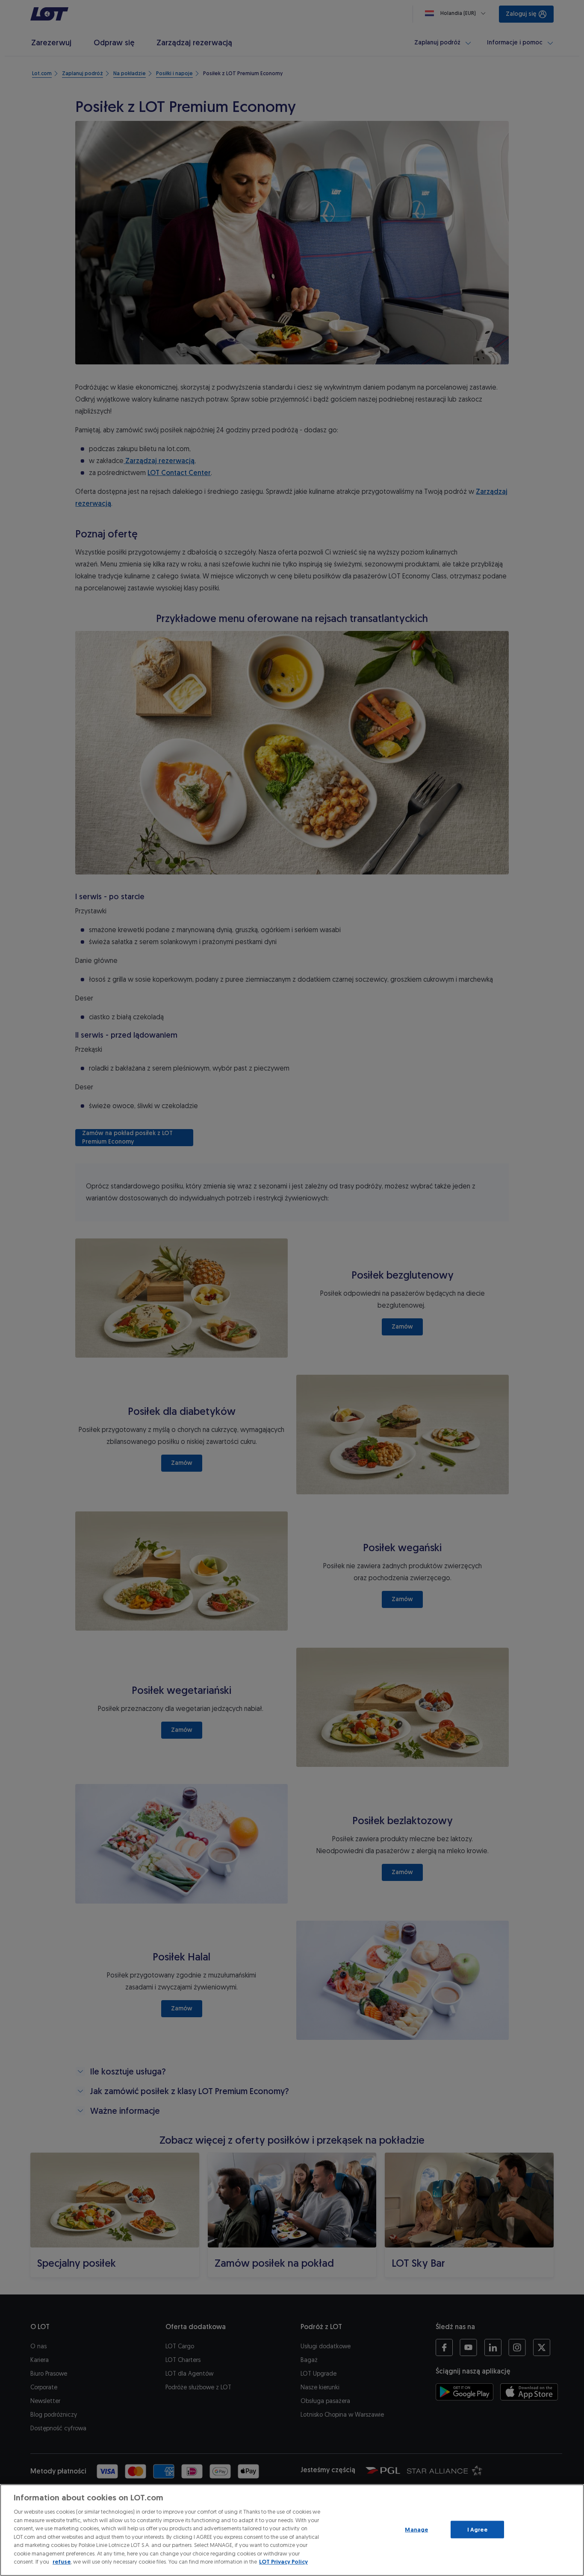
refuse (62, 2562)
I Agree (477, 2529)
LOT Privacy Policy (283, 2562)
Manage (416, 2529)
